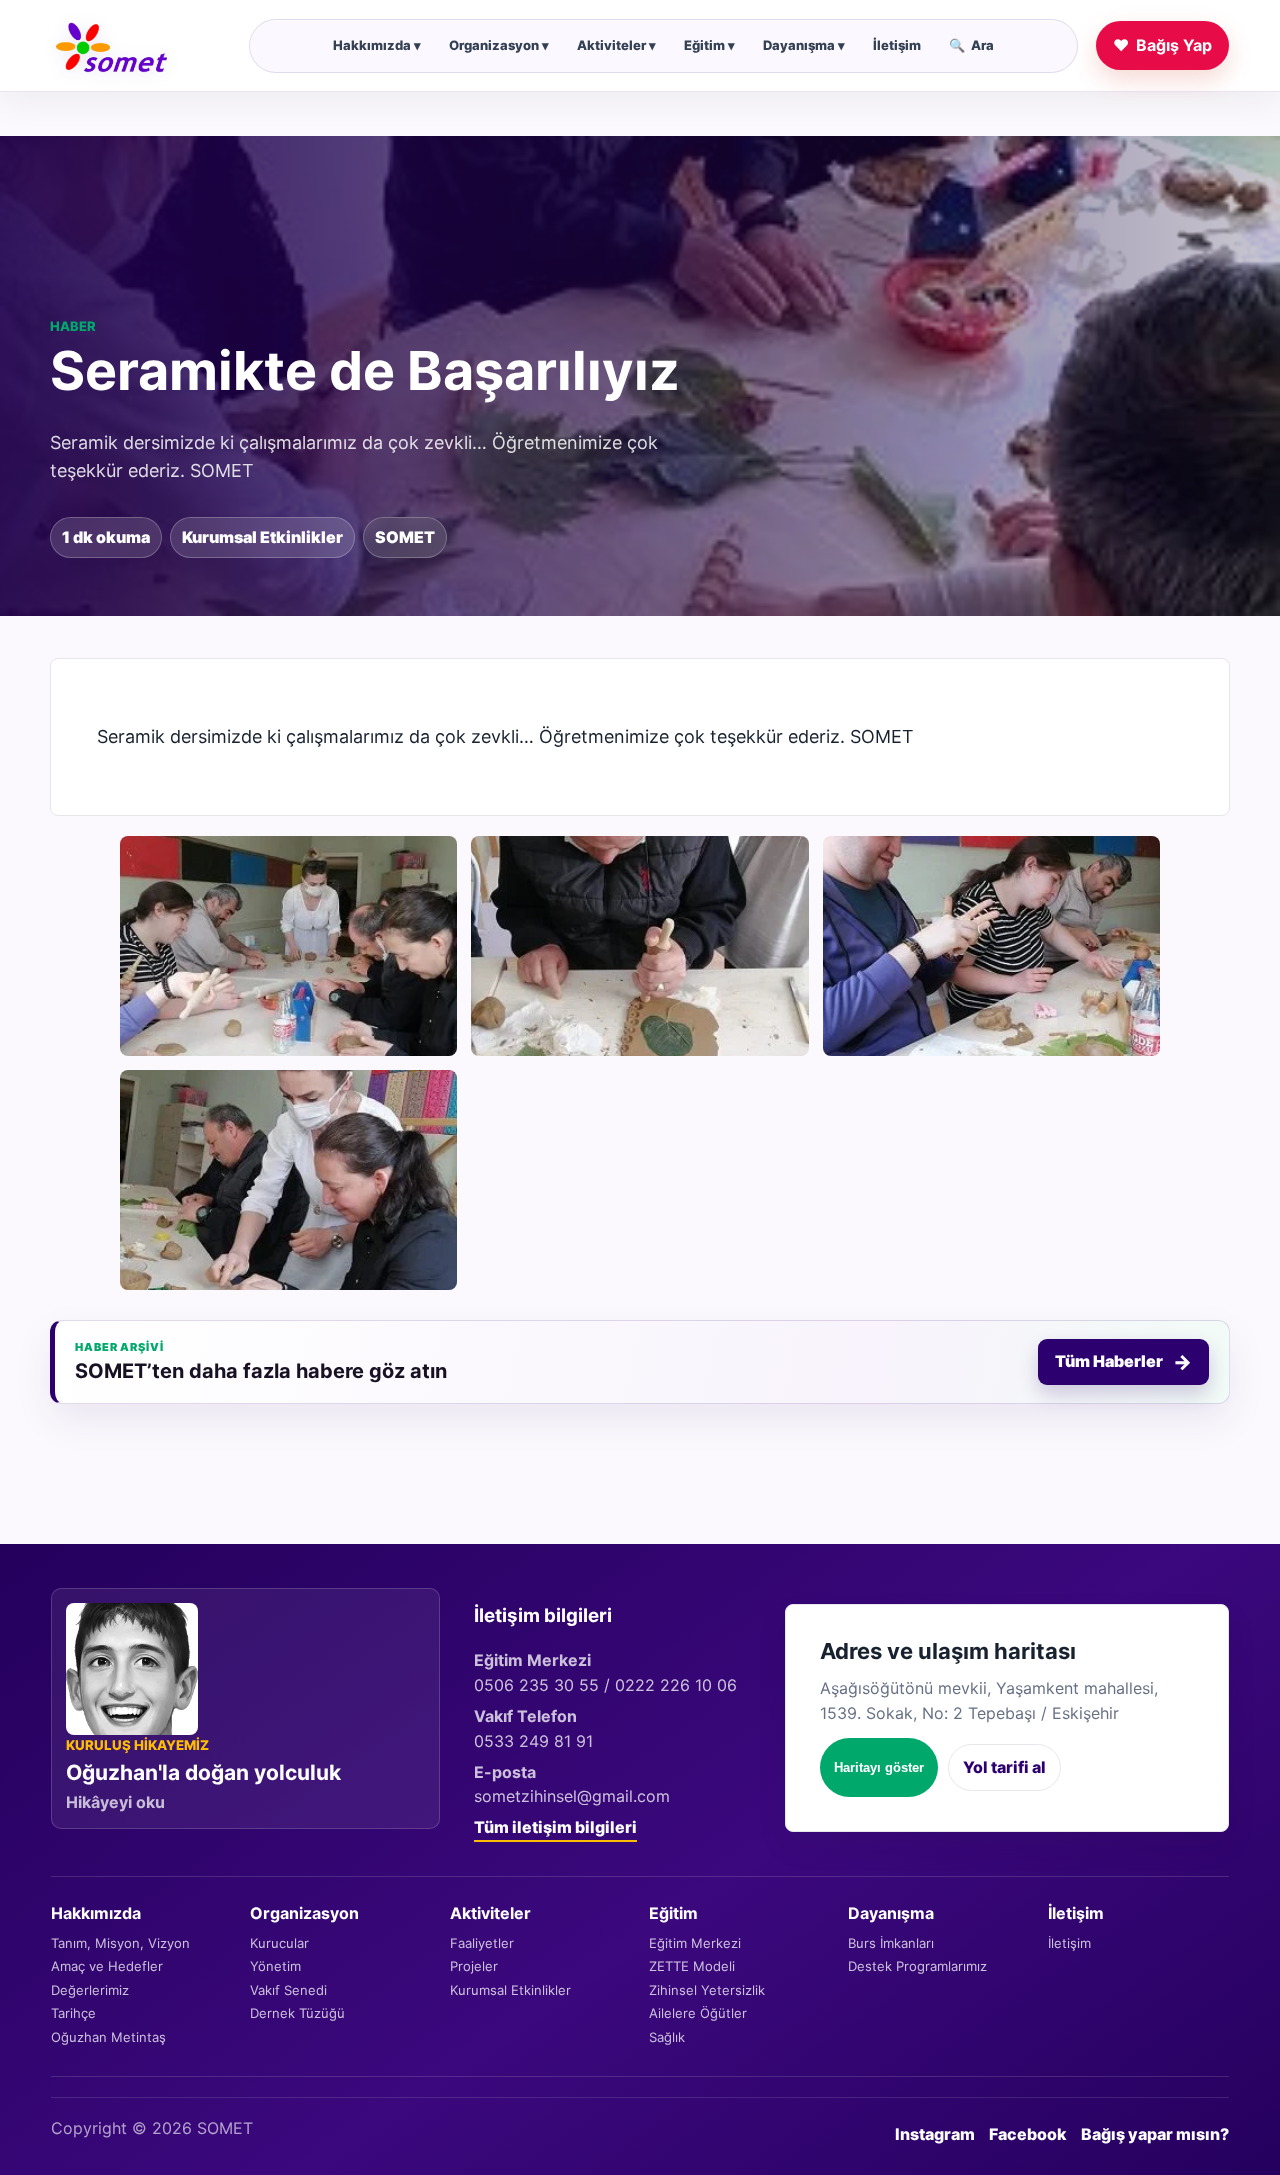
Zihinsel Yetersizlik (707, 1990)
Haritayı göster (879, 1767)
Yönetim (275, 1966)
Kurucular (279, 1943)
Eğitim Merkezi (695, 1943)
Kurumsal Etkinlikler (510, 1990)
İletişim (897, 45)
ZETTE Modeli (692, 1966)
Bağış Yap (1162, 45)
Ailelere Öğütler (698, 2013)
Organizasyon (499, 45)
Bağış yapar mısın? (1155, 2134)
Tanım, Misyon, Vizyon (120, 1943)
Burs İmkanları (891, 1943)
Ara (971, 45)
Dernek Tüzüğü (297, 2013)
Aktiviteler (616, 45)
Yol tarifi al (1004, 1767)
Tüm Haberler (1123, 1362)
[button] (288, 946)
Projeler (474, 1966)
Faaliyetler (482, 1943)
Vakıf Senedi (288, 1990)
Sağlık (667, 2037)
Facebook (1028, 2134)
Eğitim (709, 45)
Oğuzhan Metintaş (108, 2037)
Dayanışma (804, 45)
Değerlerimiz (90, 1990)
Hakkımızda (377, 45)
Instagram (935, 2134)
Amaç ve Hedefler (107, 1966)
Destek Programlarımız (917, 1966)
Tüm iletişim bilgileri (555, 1827)
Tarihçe (73, 2013)
